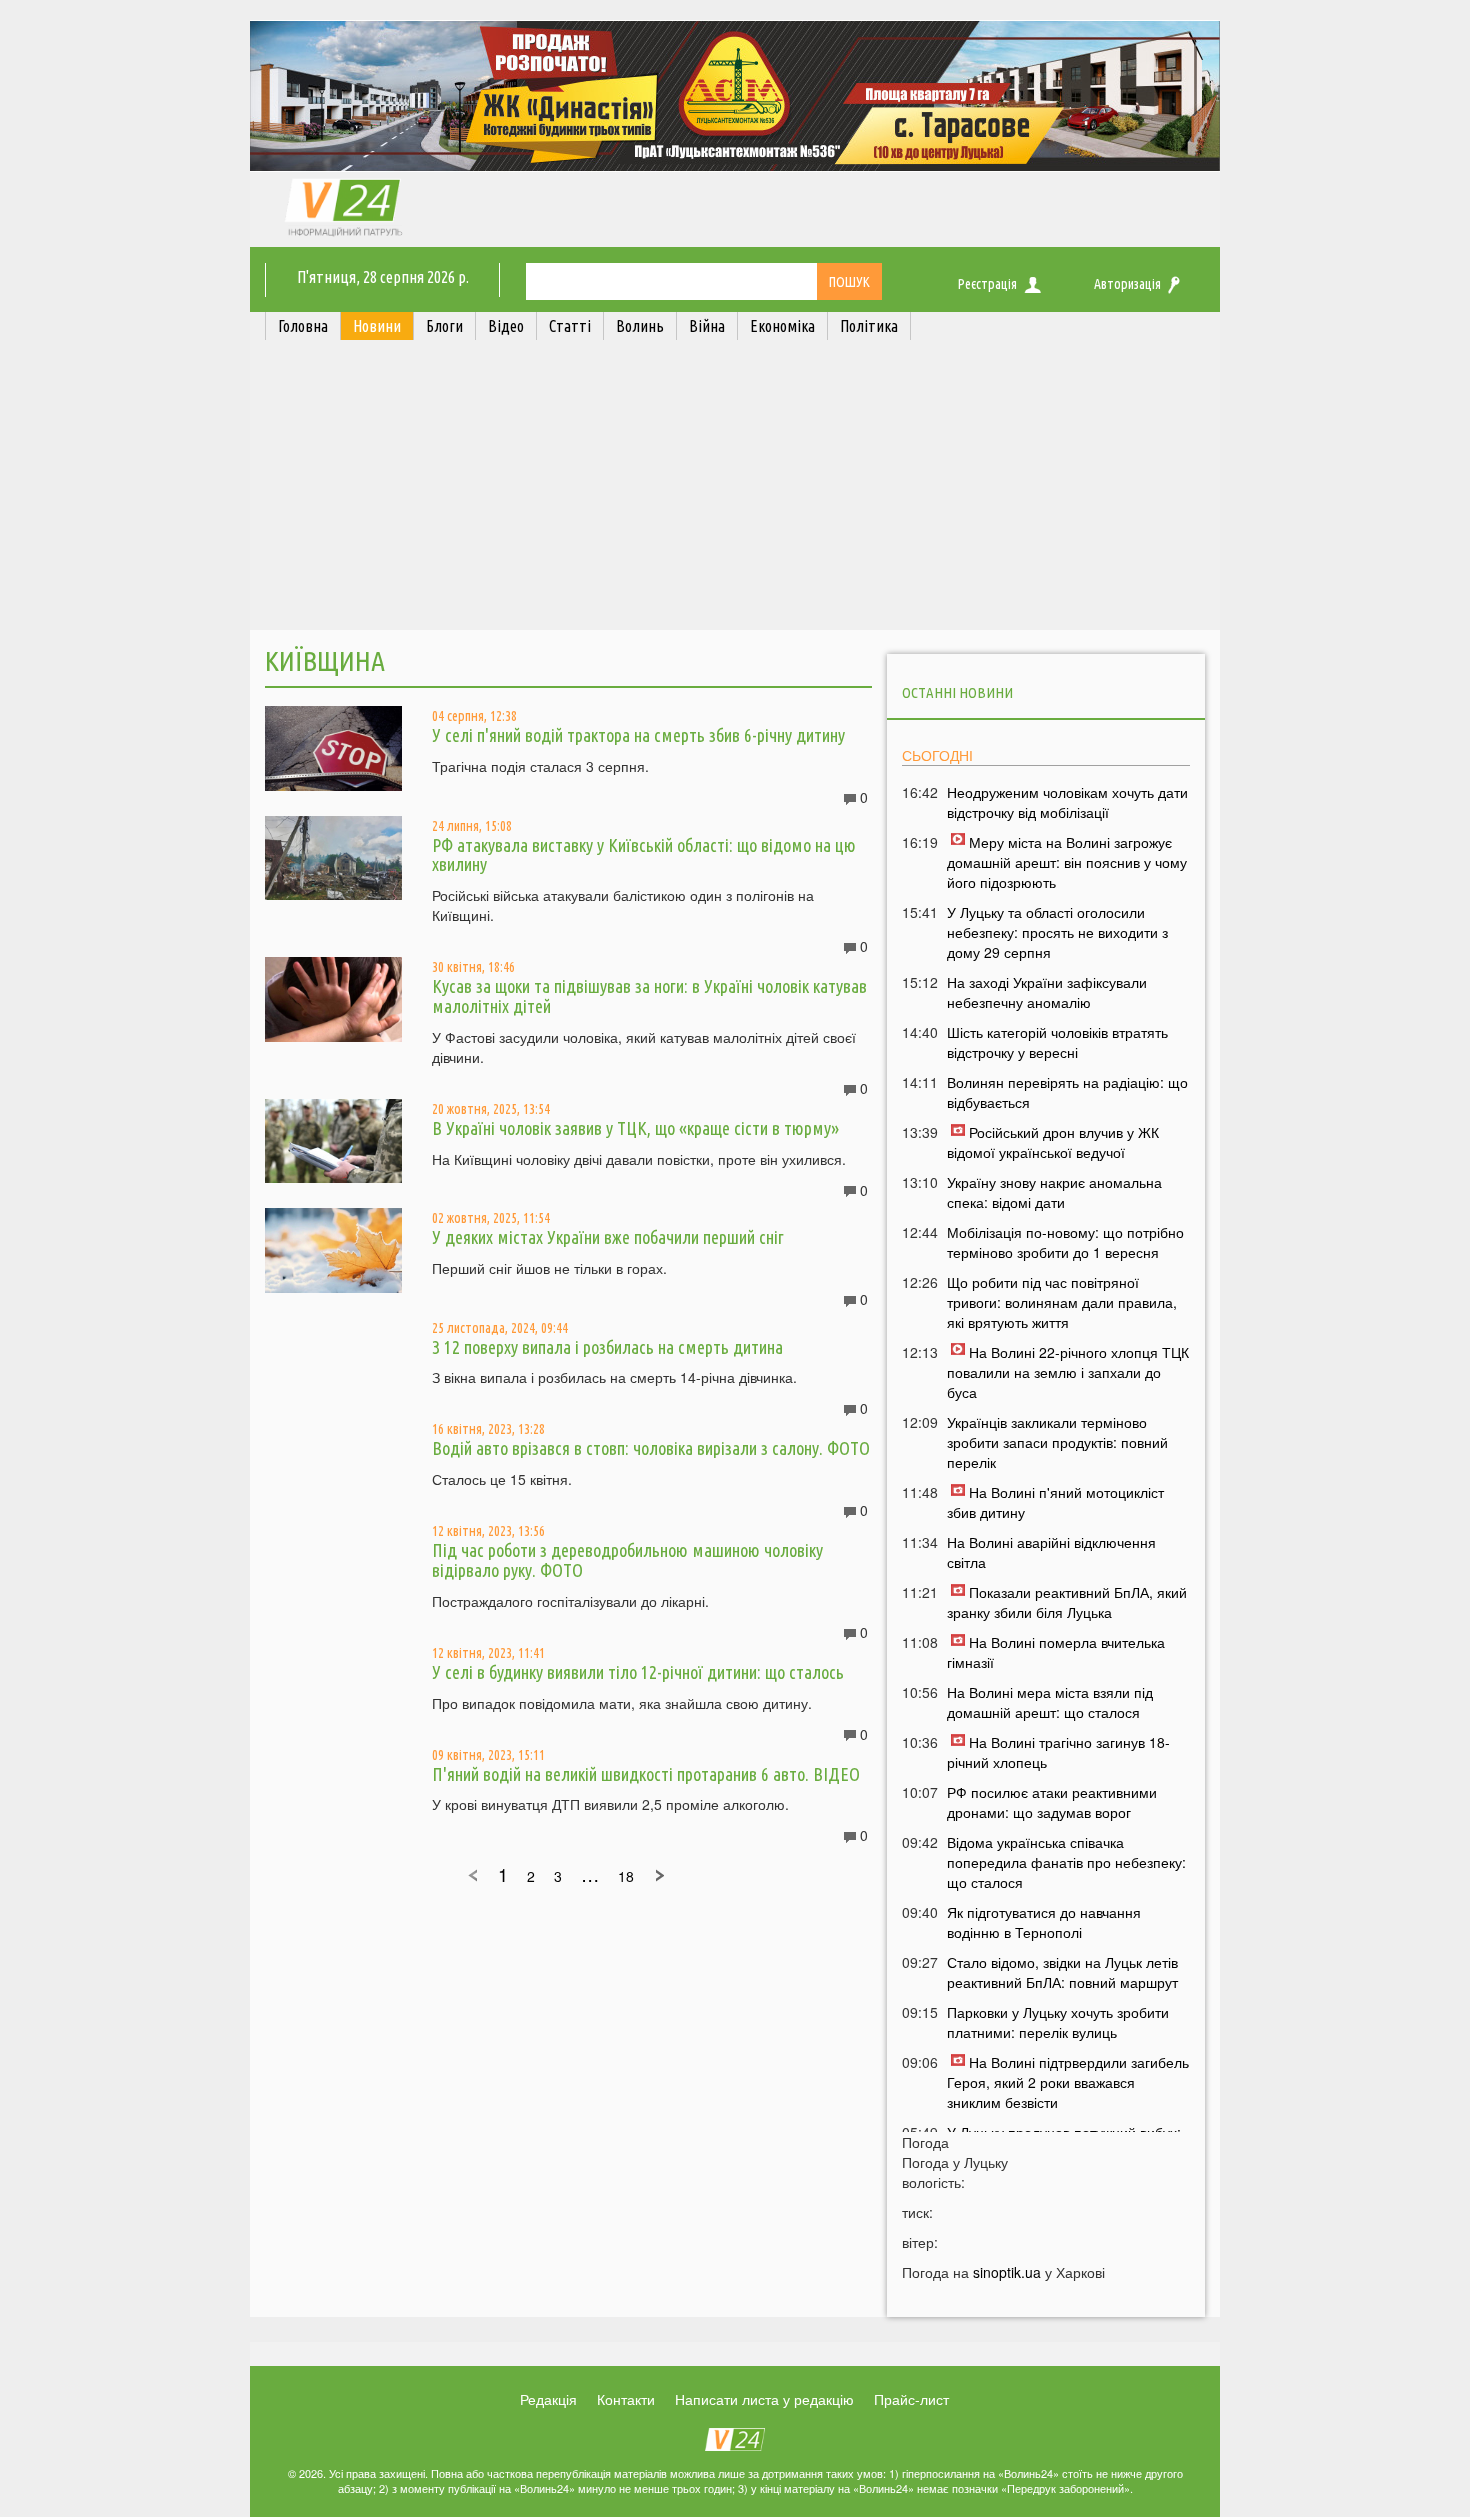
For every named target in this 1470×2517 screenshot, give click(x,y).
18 (626, 1876)
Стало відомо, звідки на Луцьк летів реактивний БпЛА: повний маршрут (1062, 1972)
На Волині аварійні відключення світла (1051, 1552)
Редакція (548, 2399)
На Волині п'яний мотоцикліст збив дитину (1055, 1502)
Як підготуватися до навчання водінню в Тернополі (1044, 1922)
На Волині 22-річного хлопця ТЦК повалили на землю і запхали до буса (1068, 1372)
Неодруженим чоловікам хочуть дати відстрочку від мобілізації (1067, 802)
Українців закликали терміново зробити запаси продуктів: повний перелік (1057, 1442)
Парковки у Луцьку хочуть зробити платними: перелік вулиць (1058, 2022)
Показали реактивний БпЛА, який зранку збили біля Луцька (1067, 1602)
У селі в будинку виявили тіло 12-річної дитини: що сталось (638, 1672)
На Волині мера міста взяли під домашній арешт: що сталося (1050, 1702)
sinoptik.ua (1007, 2272)
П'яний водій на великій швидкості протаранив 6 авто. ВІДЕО (646, 1774)
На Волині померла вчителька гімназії (1056, 1652)
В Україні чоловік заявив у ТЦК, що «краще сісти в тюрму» (635, 1128)
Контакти (626, 2399)
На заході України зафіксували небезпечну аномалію (1047, 992)
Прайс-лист (911, 2399)
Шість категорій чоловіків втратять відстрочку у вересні (1057, 1042)
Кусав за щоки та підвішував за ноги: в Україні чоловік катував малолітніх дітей (649, 996)
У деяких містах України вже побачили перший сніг (608, 1237)
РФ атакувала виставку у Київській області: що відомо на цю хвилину (644, 855)
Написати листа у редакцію (764, 2399)
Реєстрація (987, 284)
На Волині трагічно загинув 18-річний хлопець (1058, 1752)
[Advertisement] (735, 490)
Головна (303, 326)
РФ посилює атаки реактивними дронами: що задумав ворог (1052, 1802)
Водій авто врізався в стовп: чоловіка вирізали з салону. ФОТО (651, 1448)
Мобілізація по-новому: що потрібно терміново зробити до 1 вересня (1065, 1242)
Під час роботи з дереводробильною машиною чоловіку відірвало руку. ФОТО (627, 1560)
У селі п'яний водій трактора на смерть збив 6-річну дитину (638, 735)
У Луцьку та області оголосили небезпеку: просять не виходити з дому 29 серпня (1057, 932)
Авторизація (1127, 284)
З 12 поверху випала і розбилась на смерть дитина (607, 1347)
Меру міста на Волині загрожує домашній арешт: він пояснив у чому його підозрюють (1067, 862)
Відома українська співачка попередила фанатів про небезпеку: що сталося (1066, 1862)
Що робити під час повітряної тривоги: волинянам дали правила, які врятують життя (1062, 1302)
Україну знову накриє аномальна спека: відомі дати (1054, 1192)
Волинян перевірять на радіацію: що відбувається (1067, 1092)
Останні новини (957, 692)
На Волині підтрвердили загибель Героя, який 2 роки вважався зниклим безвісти (1068, 2082)
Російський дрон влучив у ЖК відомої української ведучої (1053, 1142)
